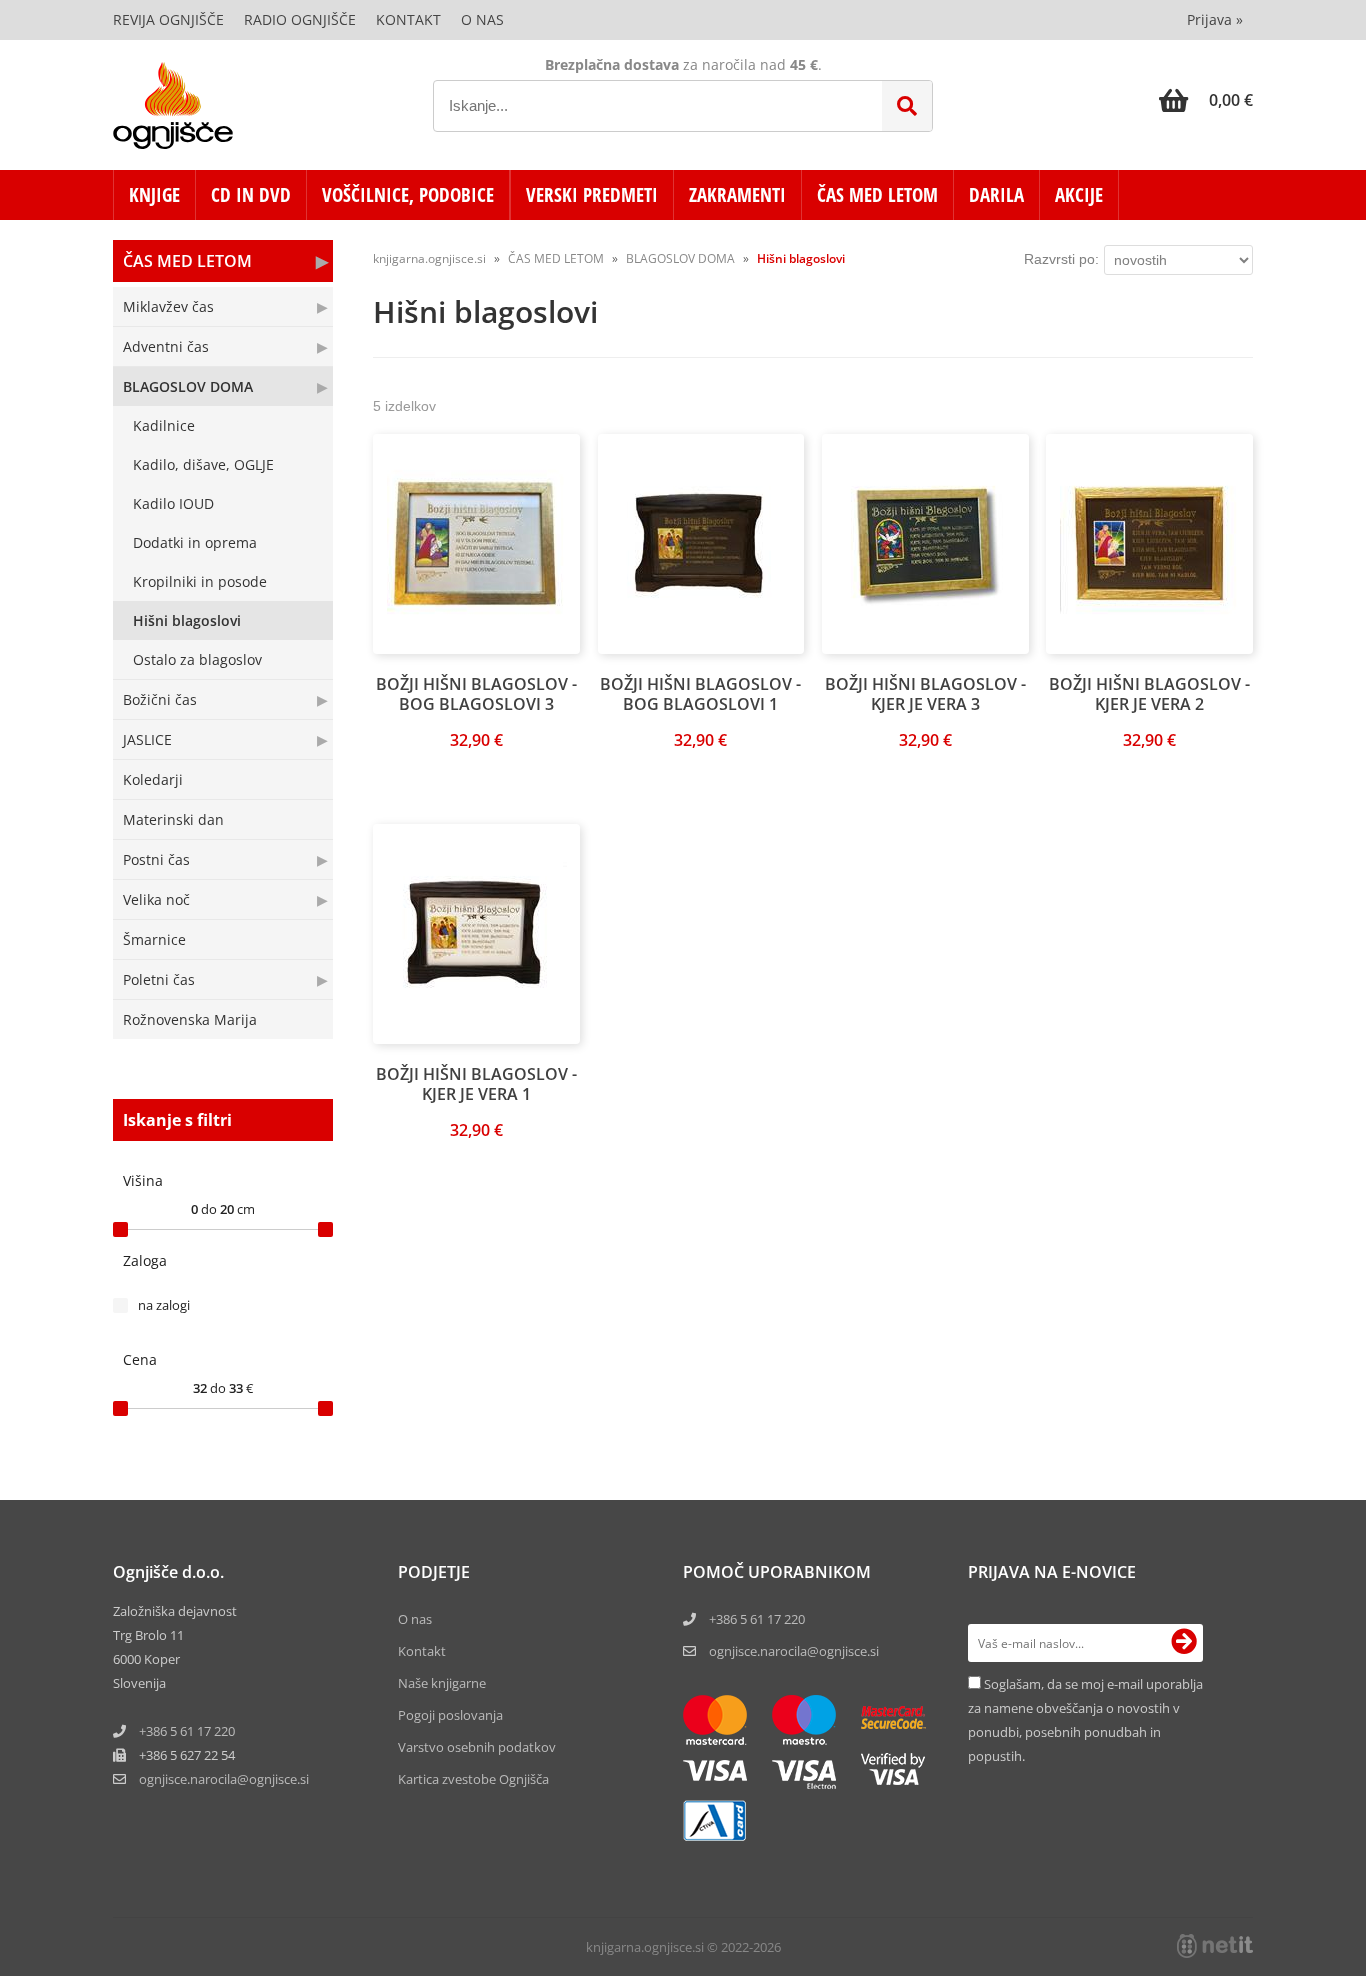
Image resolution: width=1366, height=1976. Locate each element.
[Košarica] (1206, 100)
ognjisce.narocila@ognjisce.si (794, 1651)
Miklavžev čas (168, 306)
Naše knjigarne (442, 1683)
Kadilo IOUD (173, 503)
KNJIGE (154, 195)
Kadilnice (164, 425)
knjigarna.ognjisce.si (429, 258)
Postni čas (156, 859)
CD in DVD (251, 195)
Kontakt (408, 19)
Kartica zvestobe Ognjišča (473, 1779)
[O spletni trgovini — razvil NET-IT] (1215, 1946)
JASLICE (147, 739)
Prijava (1215, 19)
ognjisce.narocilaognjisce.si (224, 1779)
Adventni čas (166, 346)
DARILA (996, 195)
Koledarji (153, 779)
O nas (482, 19)
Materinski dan (173, 819)
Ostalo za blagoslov (197, 659)
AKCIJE (1079, 195)
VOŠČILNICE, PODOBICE (408, 195)
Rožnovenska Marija (190, 1019)
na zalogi (164, 1305)
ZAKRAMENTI (737, 195)
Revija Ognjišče (168, 19)
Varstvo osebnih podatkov (477, 1747)
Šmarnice (154, 939)
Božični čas (160, 699)
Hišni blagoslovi (187, 620)
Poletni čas (159, 979)
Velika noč (156, 899)
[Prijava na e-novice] (1184, 1643)
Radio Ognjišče (300, 19)
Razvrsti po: (1061, 259)
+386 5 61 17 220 (187, 1731)
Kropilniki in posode (200, 581)
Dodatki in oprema (195, 542)
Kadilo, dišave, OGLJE (203, 464)
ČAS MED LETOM (877, 195)
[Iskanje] (907, 106)
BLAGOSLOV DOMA (188, 386)
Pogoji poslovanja (450, 1715)
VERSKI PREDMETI (592, 195)
